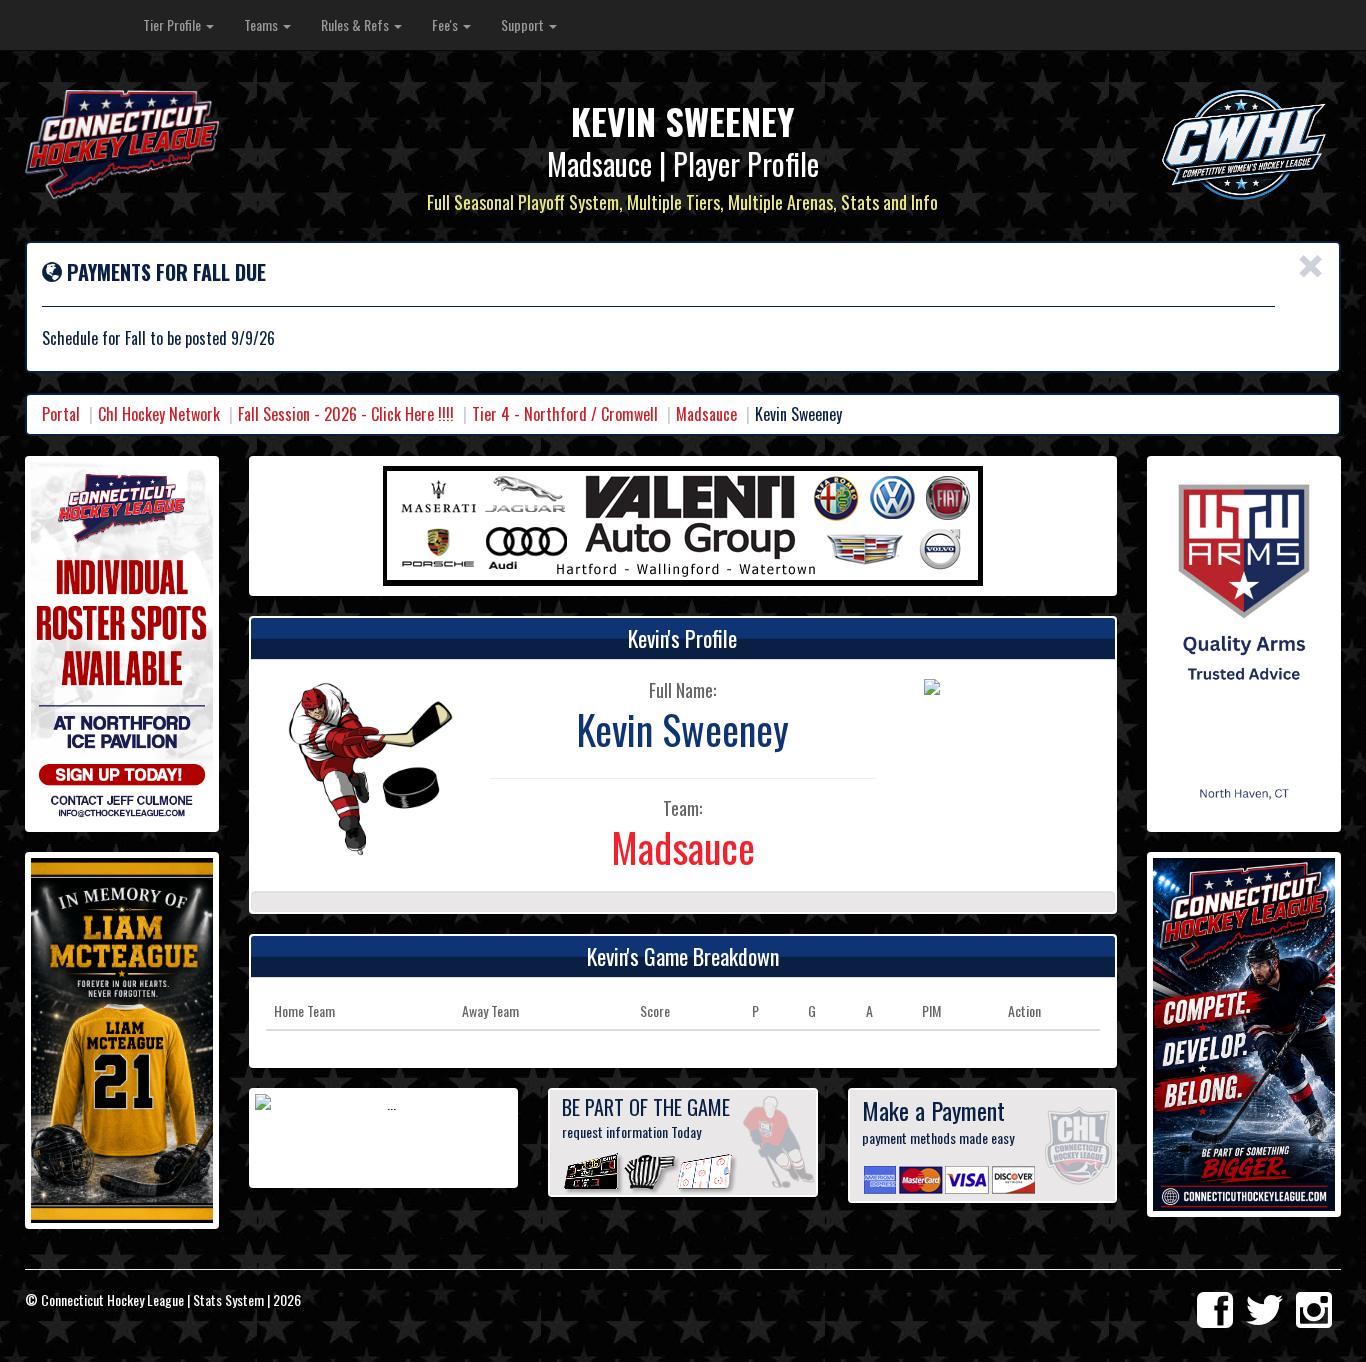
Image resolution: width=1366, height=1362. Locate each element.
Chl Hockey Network (159, 414)
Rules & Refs (356, 24)
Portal (61, 414)
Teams (262, 24)
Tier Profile (173, 24)
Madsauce (706, 414)
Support (524, 24)
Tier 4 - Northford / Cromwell (565, 414)
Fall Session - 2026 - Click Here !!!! (346, 414)
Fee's (446, 24)
